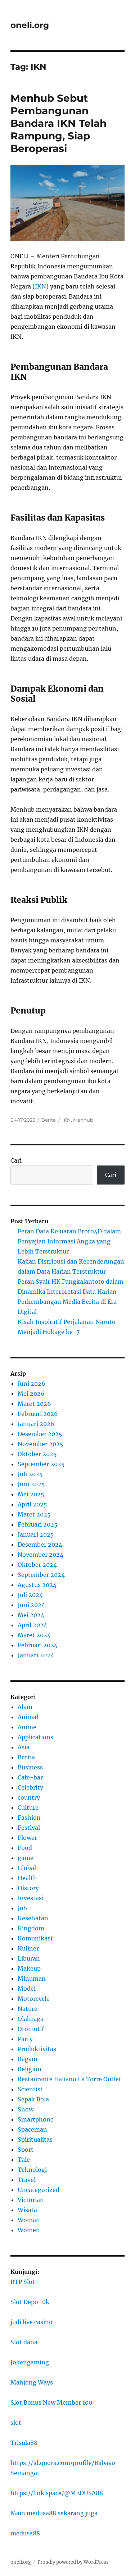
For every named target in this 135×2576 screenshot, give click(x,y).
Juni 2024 (31, 1605)
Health (27, 1878)
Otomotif (31, 2029)
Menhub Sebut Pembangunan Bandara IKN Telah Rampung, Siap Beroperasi (58, 123)
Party (25, 2039)
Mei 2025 (31, 1494)
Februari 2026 (38, 1414)
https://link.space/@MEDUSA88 (57, 2493)
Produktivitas (37, 2049)
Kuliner (28, 1948)
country (29, 1797)
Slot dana (24, 2342)
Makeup (29, 1968)
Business (30, 1767)
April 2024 (32, 1625)
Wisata (27, 2210)
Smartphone (36, 2119)
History (28, 1888)
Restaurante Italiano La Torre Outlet (69, 2079)
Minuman (32, 1979)
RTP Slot (23, 2282)
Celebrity (30, 1787)
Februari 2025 (38, 1524)
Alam (25, 1707)
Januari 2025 (36, 1534)
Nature (28, 2009)
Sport (26, 2150)
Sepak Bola (33, 2099)
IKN (40, 286)
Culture (28, 1808)
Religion (30, 2069)
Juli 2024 (30, 1595)
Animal (28, 1717)
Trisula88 (24, 2443)
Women (29, 2230)
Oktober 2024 (37, 1565)
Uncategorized (39, 2190)
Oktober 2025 (37, 1454)
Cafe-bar (30, 1777)
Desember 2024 (40, 1545)
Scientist (30, 2089)
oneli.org (30, 25)
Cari (16, 1160)
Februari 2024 (38, 1645)
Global (27, 1868)
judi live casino (31, 2322)
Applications (35, 1737)
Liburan (29, 1958)
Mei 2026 (31, 1394)
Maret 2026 (34, 1404)
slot (16, 2423)
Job (22, 1908)
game (26, 1858)
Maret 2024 (34, 1635)
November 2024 (40, 1555)
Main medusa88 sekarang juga (54, 2513)
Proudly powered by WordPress (73, 2562)
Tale (24, 2160)
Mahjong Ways (32, 2382)
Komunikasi (35, 1938)
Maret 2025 (34, 1514)
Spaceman (32, 2129)
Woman (29, 2220)
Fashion (29, 1818)
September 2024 (41, 1575)
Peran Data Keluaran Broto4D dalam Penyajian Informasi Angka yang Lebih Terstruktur (69, 1241)
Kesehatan (33, 1918)
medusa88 (25, 2533)
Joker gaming (30, 2362)
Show (26, 2109)
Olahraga (31, 2019)
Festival (29, 1828)
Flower (27, 1838)
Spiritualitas (35, 2139)
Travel (27, 2180)
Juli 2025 (30, 1474)
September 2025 (41, 1464)
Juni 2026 (31, 1384)
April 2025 (32, 1504)
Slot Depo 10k (30, 2302)
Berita (49, 1120)
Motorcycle (34, 1999)
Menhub (83, 1120)
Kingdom (31, 1928)
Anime (27, 1727)
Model (27, 1989)
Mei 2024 (31, 1615)
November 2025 (40, 1444)
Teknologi (32, 2170)
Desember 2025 (40, 1434)
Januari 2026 (36, 1424)
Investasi (31, 1898)
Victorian (31, 2200)
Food (25, 1848)
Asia (24, 1747)
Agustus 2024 (37, 1585)
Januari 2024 (36, 1655)
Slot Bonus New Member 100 (51, 2402)
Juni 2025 (31, 1484)
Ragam (28, 2059)
